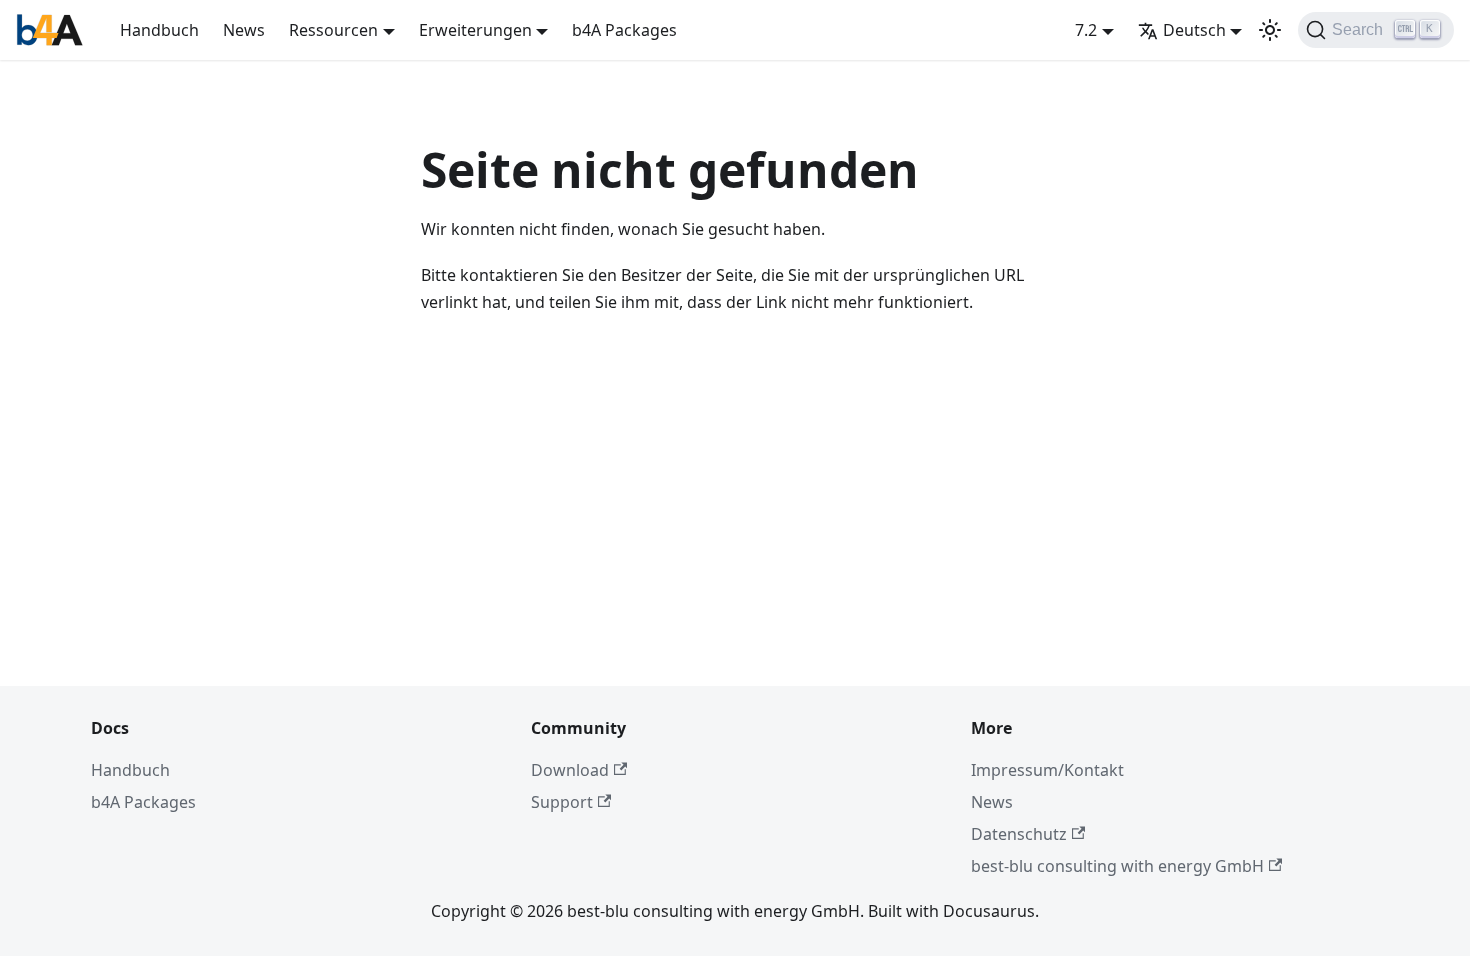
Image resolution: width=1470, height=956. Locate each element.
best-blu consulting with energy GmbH (1117, 866)
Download (570, 770)
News (244, 30)
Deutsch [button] (1194, 30)
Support (562, 802)
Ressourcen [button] (333, 30)
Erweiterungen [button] (475, 30)
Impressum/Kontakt (1047, 770)
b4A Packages (624, 30)
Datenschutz (1019, 834)
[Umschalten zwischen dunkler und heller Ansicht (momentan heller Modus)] (1270, 30)
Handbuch (159, 30)
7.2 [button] (1086, 30)
